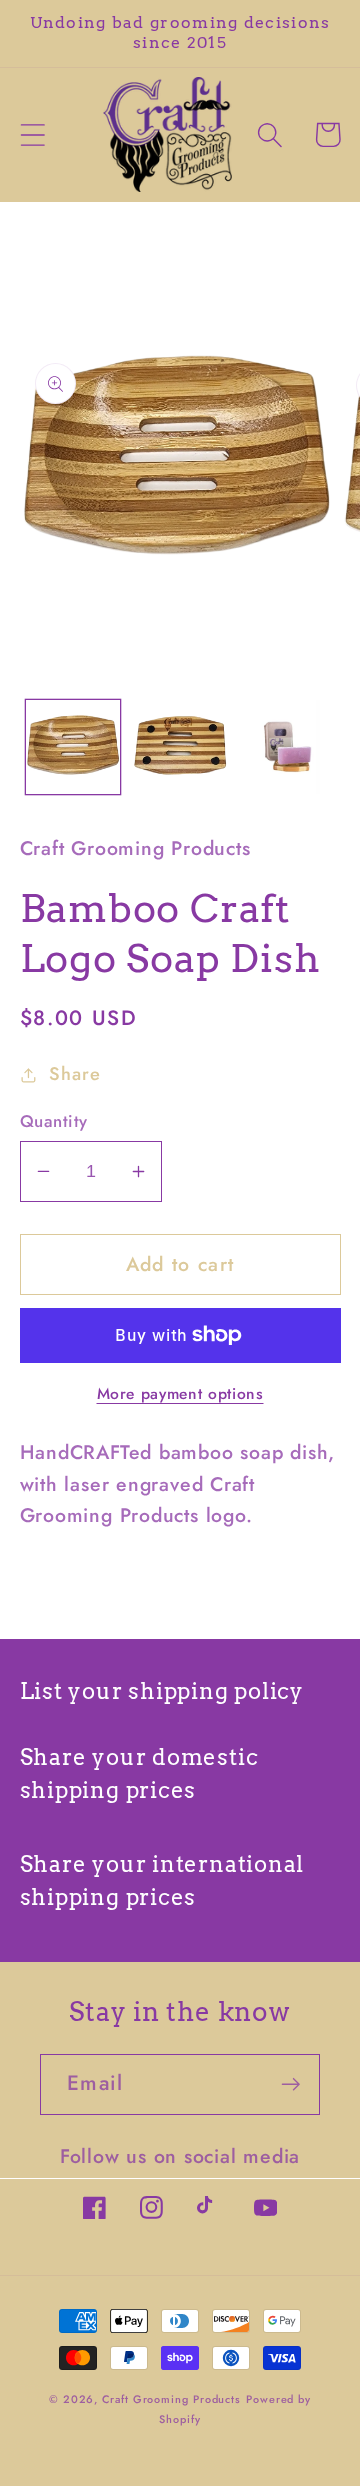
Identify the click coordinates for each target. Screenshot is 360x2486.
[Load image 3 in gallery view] (287, 747)
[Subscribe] (290, 2084)
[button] (32, 134)
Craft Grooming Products (171, 2399)
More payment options (180, 1394)
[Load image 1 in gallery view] (73, 747)
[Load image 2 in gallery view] (180, 747)
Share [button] (74, 1074)
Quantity (54, 1121)
